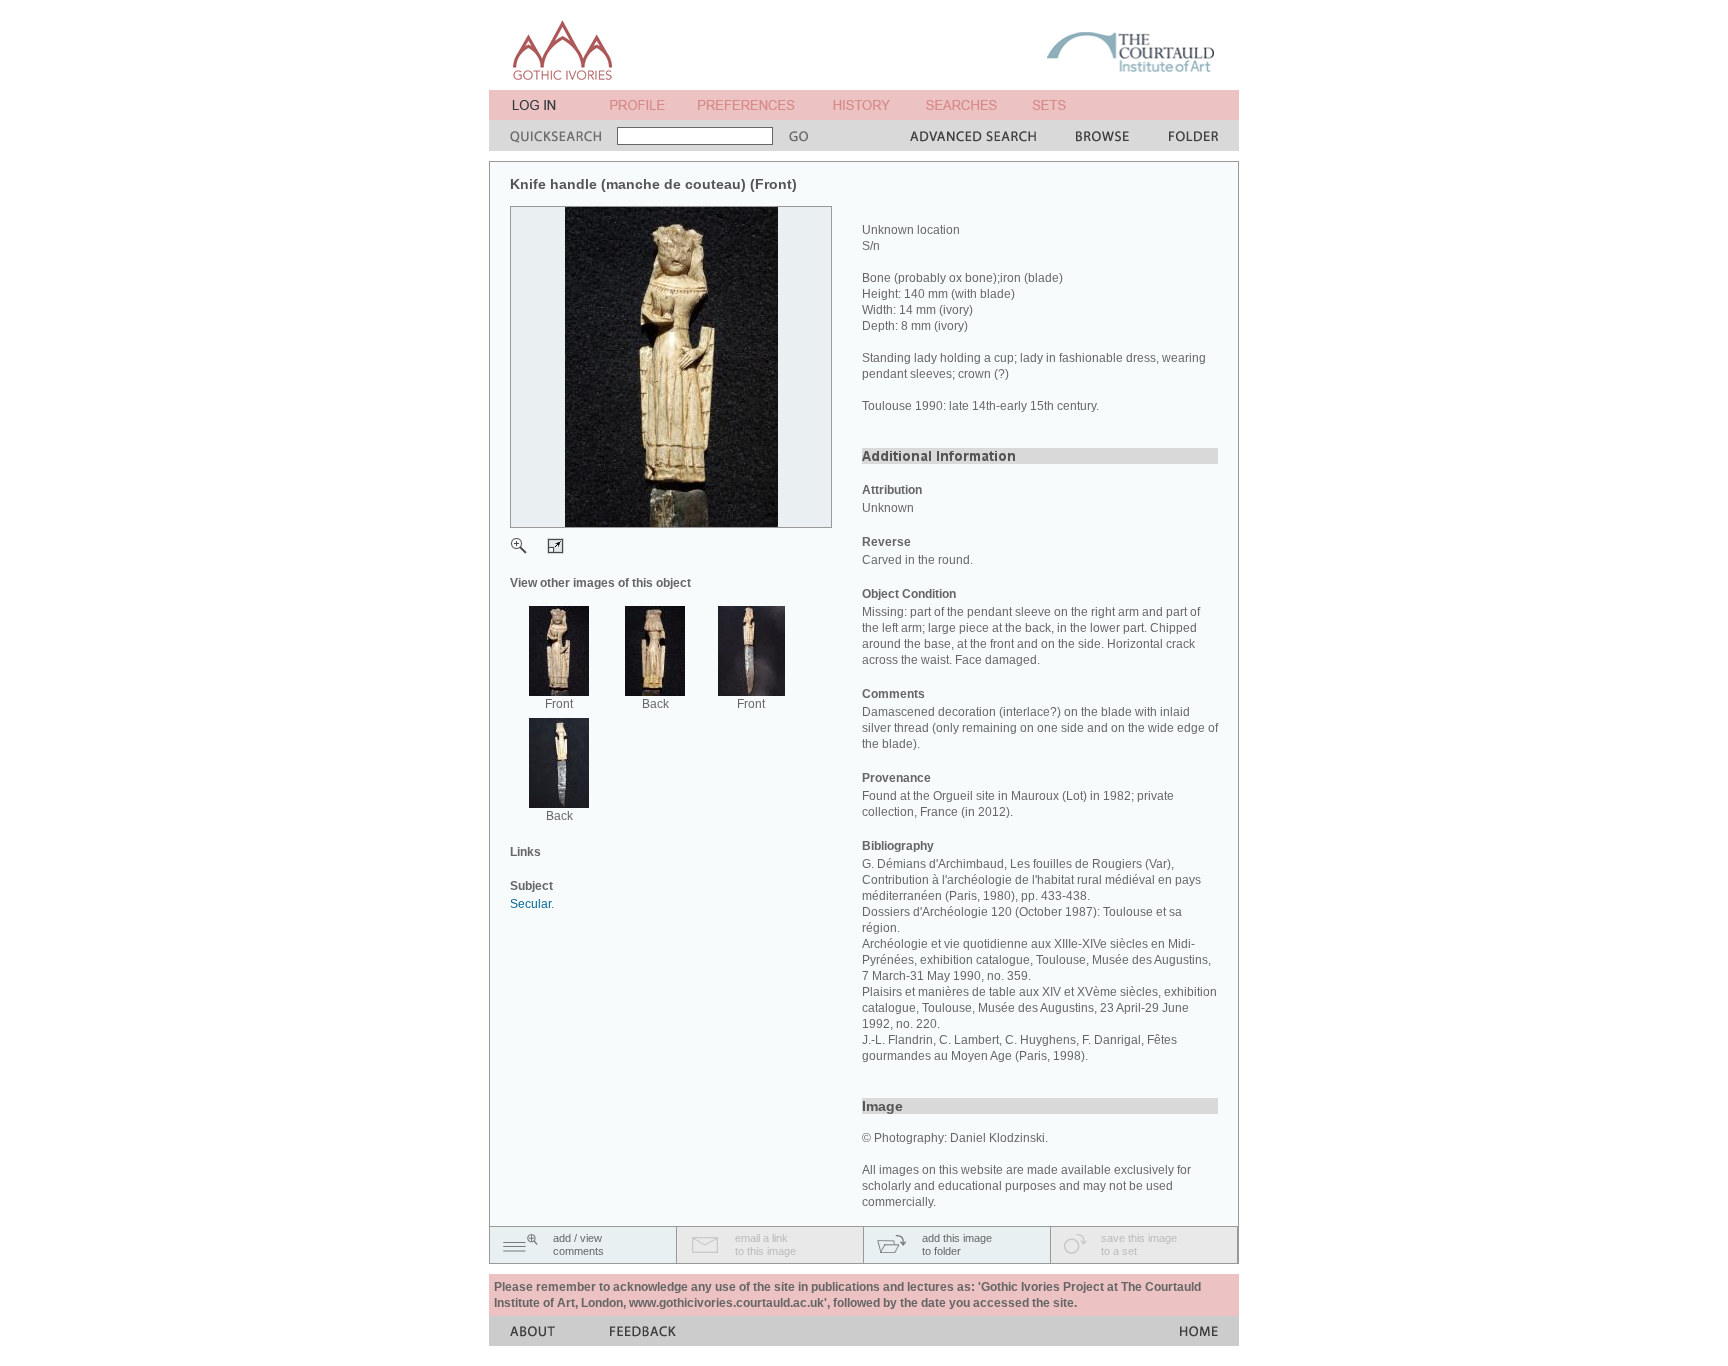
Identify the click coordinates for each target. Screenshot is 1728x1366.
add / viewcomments (578, 1244)
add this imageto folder (957, 1244)
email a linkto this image (765, 1244)
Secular (530, 904)
